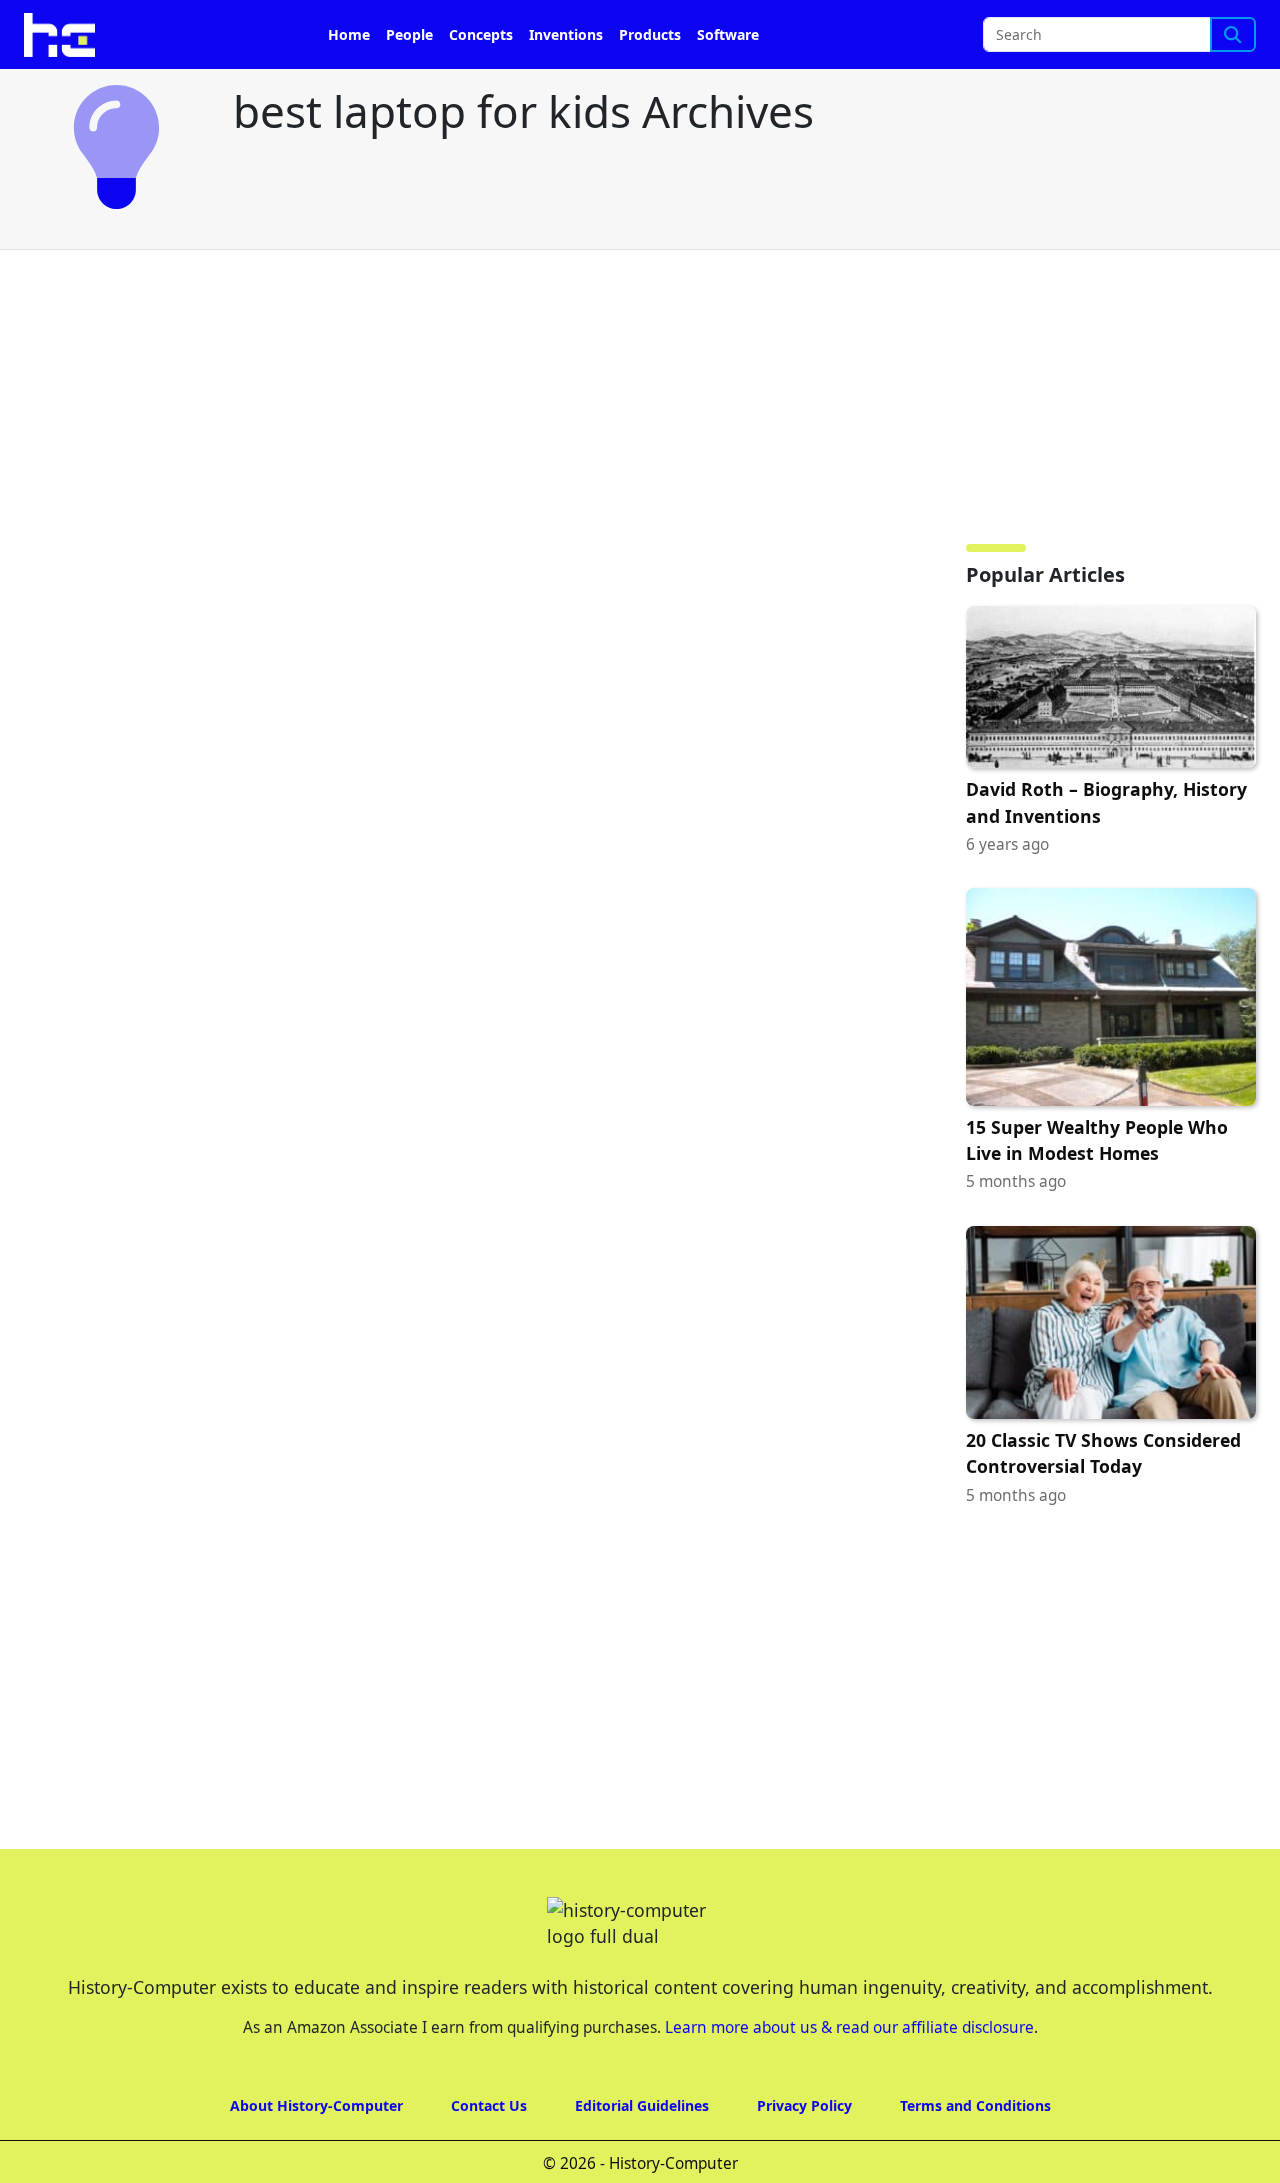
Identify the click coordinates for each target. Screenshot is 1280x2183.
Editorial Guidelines (642, 2105)
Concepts (481, 34)
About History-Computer (316, 2105)
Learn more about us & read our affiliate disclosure (849, 2027)
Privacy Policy (804, 2105)
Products (650, 34)
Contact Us (489, 2105)
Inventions (566, 34)
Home (349, 34)
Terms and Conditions (975, 2105)
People (409, 34)
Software (728, 34)
